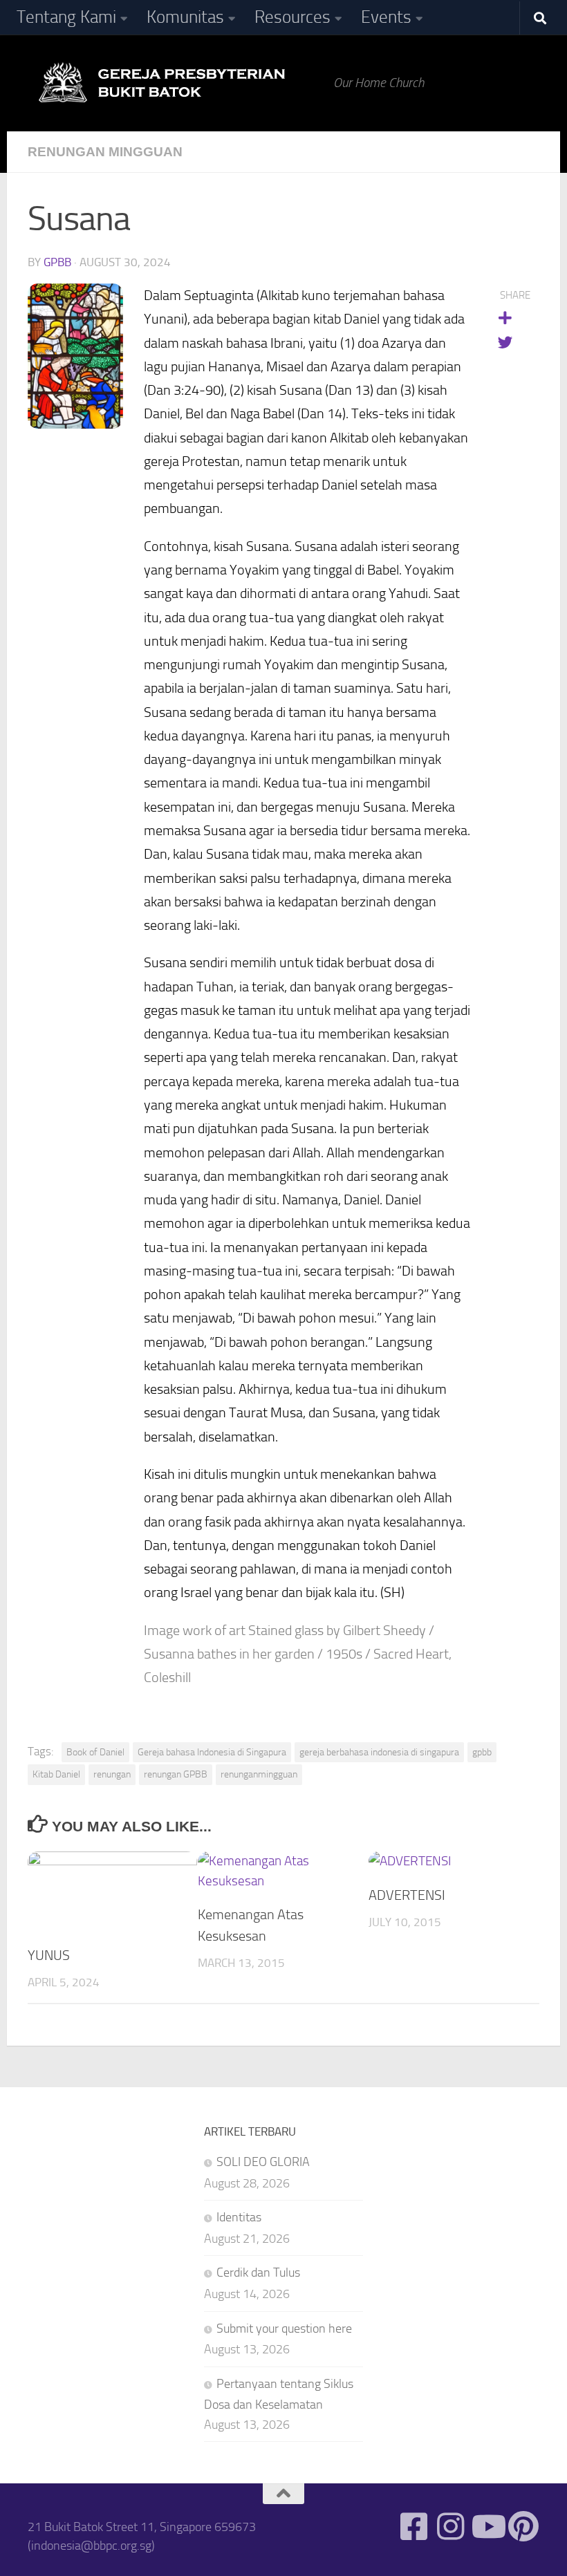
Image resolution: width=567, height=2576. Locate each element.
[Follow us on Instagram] (450, 2527)
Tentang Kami (66, 17)
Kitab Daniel (56, 1774)
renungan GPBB (176, 1774)
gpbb (482, 1752)
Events (386, 17)
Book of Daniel (95, 1752)
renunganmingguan (259, 1774)
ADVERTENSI (407, 1895)
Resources (292, 17)
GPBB (57, 262)
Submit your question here (284, 2328)
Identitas (239, 2217)
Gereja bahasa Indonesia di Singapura (212, 1752)
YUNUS (49, 1955)
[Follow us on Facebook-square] (414, 2527)
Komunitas (185, 17)
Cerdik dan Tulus (258, 2272)
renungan (112, 1774)
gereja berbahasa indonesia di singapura (379, 1752)
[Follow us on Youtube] (487, 2527)
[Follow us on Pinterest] (524, 2527)
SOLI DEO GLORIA (263, 2162)
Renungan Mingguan (105, 152)
